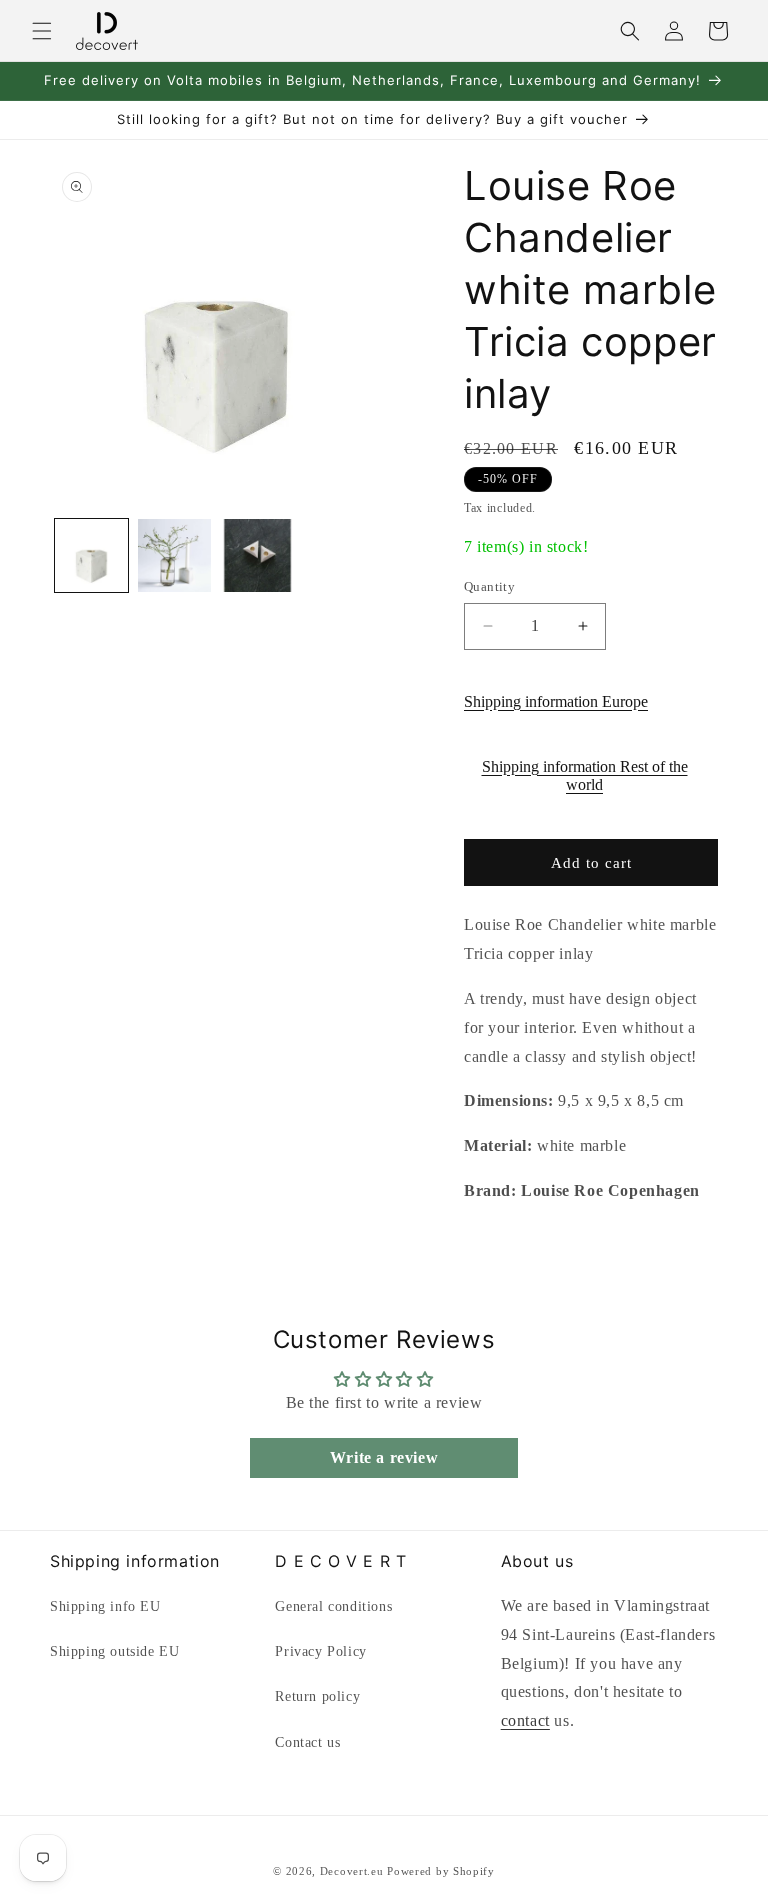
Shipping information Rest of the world (585, 775)
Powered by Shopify (441, 1871)
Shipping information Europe (556, 701)
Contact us (307, 1742)
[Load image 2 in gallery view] (174, 555)
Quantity (489, 586)
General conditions (333, 1606)
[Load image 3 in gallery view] (257, 555)
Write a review (384, 1457)
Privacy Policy (320, 1651)
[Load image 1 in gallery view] (91, 555)
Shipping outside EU (114, 1651)
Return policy (317, 1696)
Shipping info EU (105, 1606)
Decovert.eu (352, 1871)
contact (525, 1720)
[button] (42, 31)
